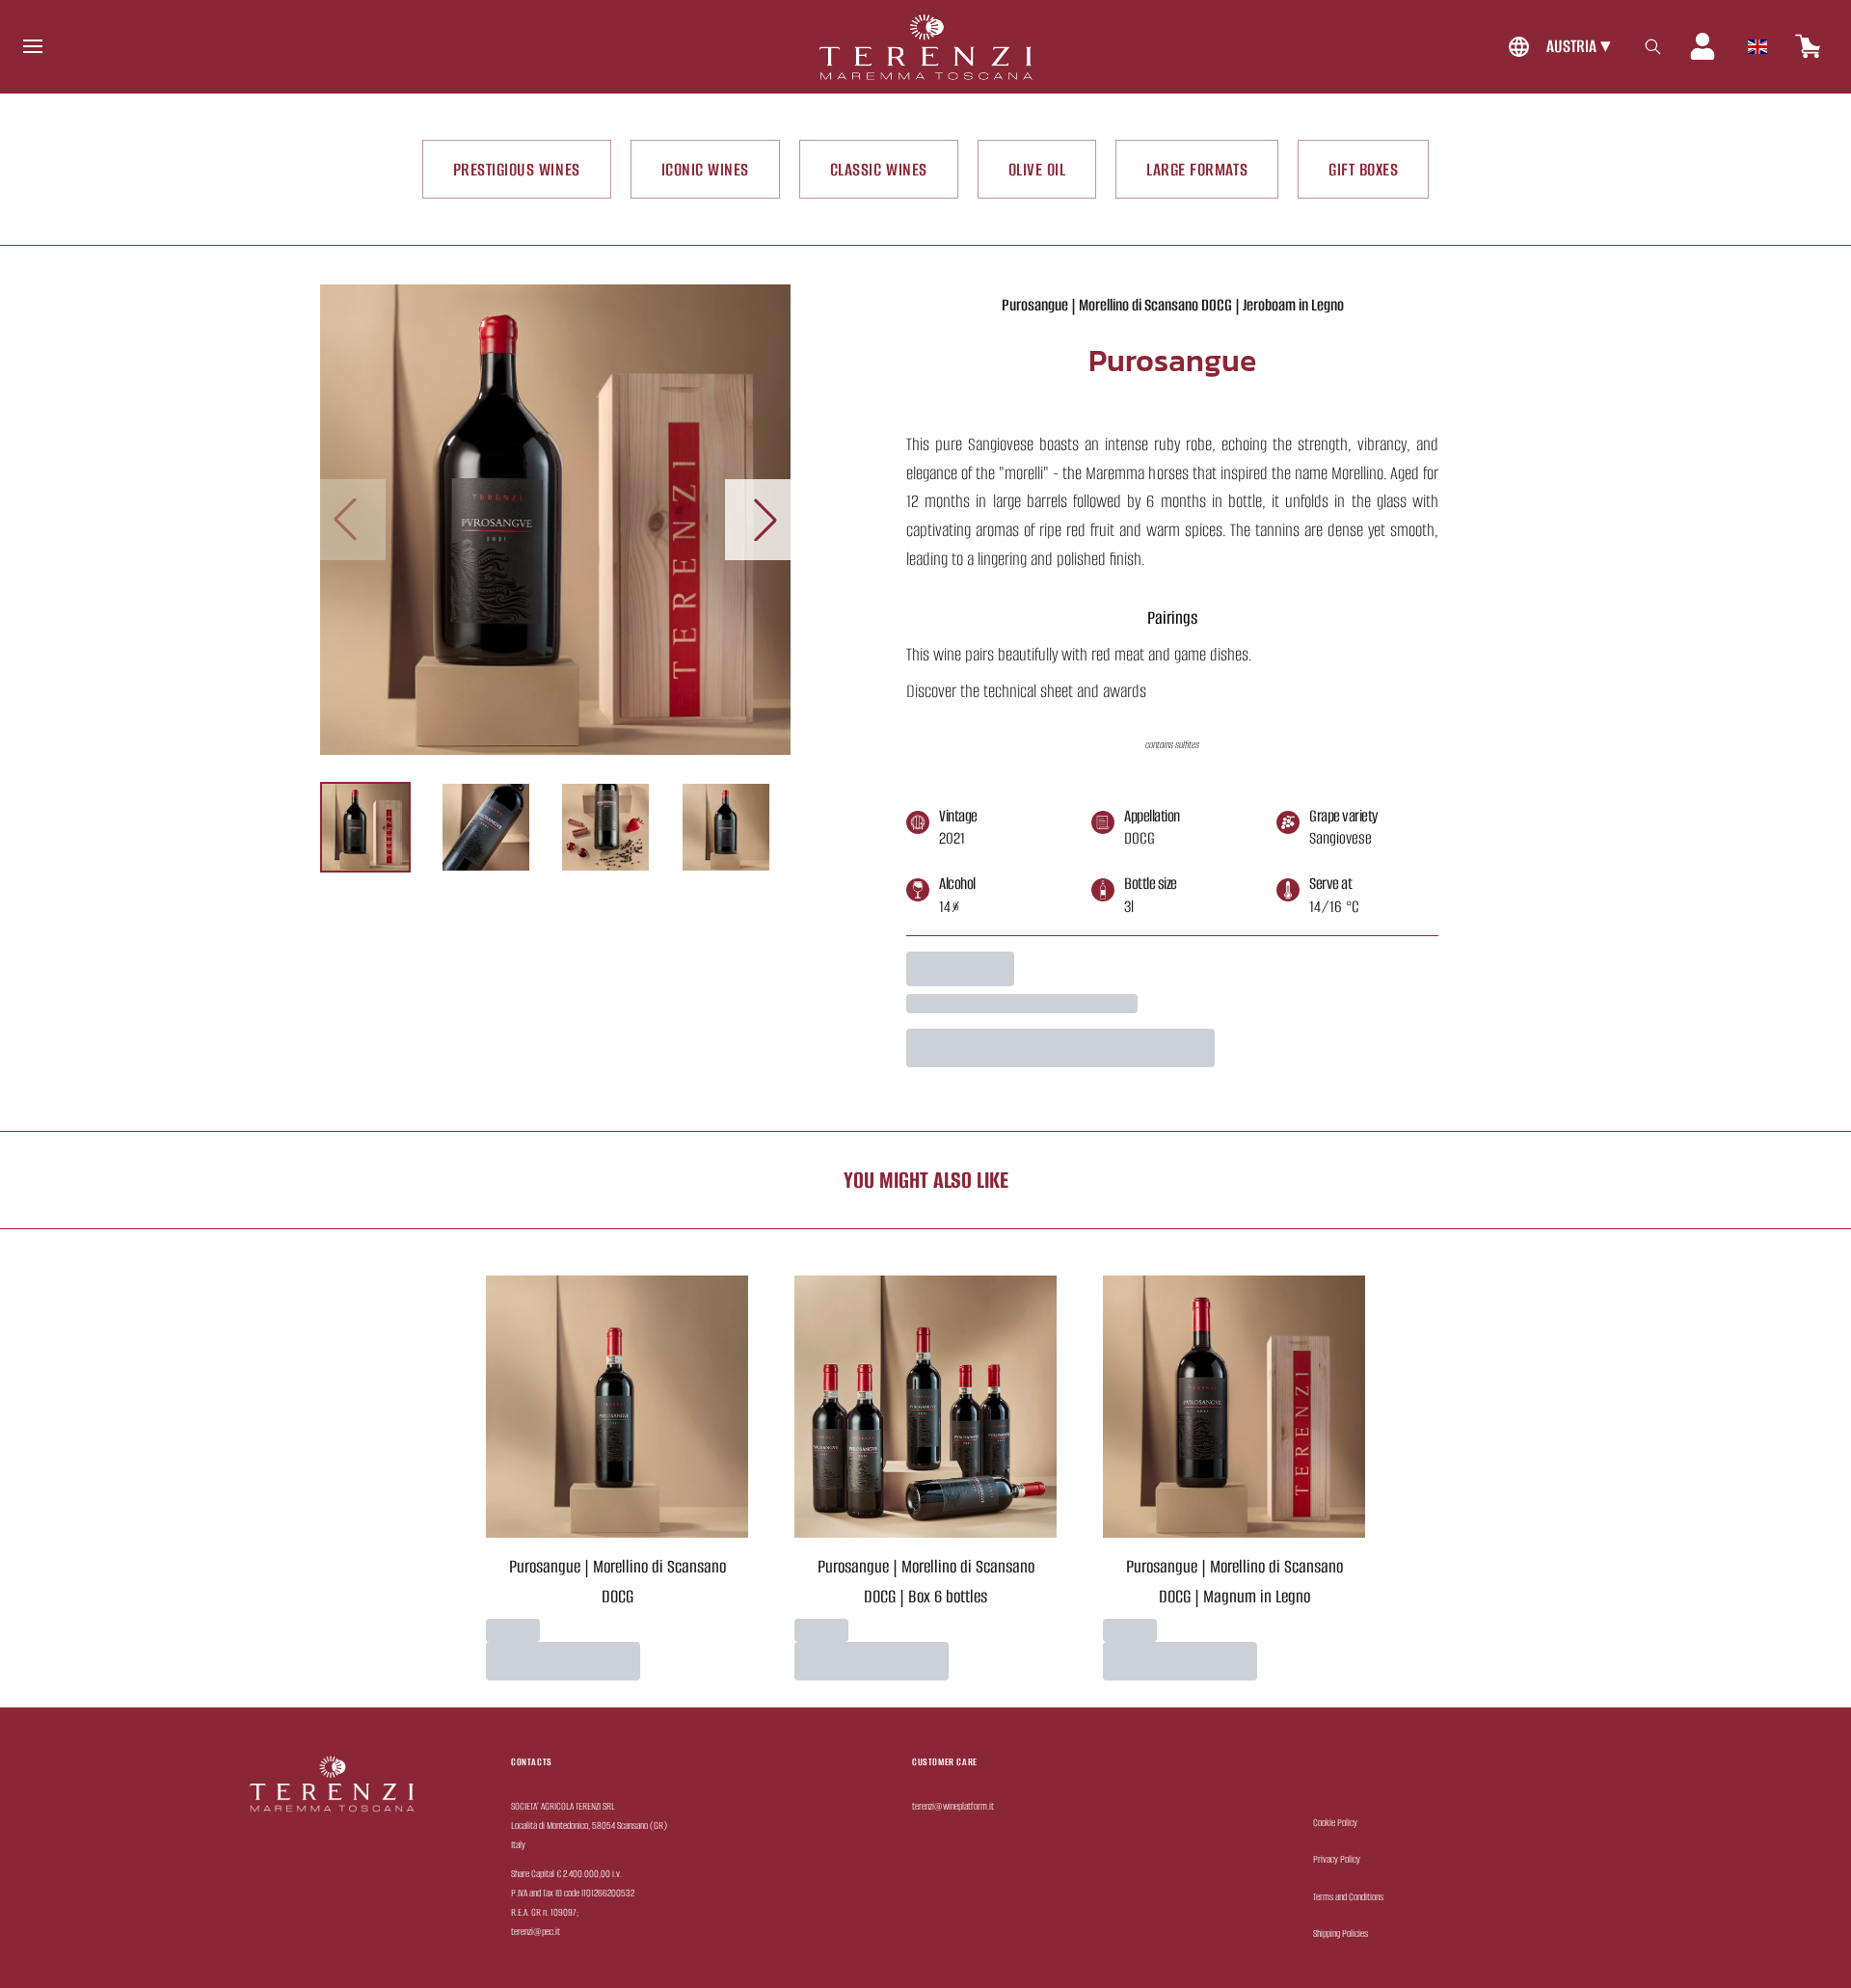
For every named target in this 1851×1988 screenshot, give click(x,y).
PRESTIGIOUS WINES (517, 169)
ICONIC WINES (705, 169)
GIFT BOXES (1363, 169)
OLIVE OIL (1037, 169)
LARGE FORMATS (1197, 169)
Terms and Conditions (1348, 1897)
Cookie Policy (1335, 1823)
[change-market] (1557, 47)
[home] (925, 47)
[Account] (1703, 46)
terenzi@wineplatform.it (953, 1806)
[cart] (1809, 46)
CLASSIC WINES (879, 169)
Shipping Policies (1341, 1934)
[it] (1757, 41)
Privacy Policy (1337, 1859)
